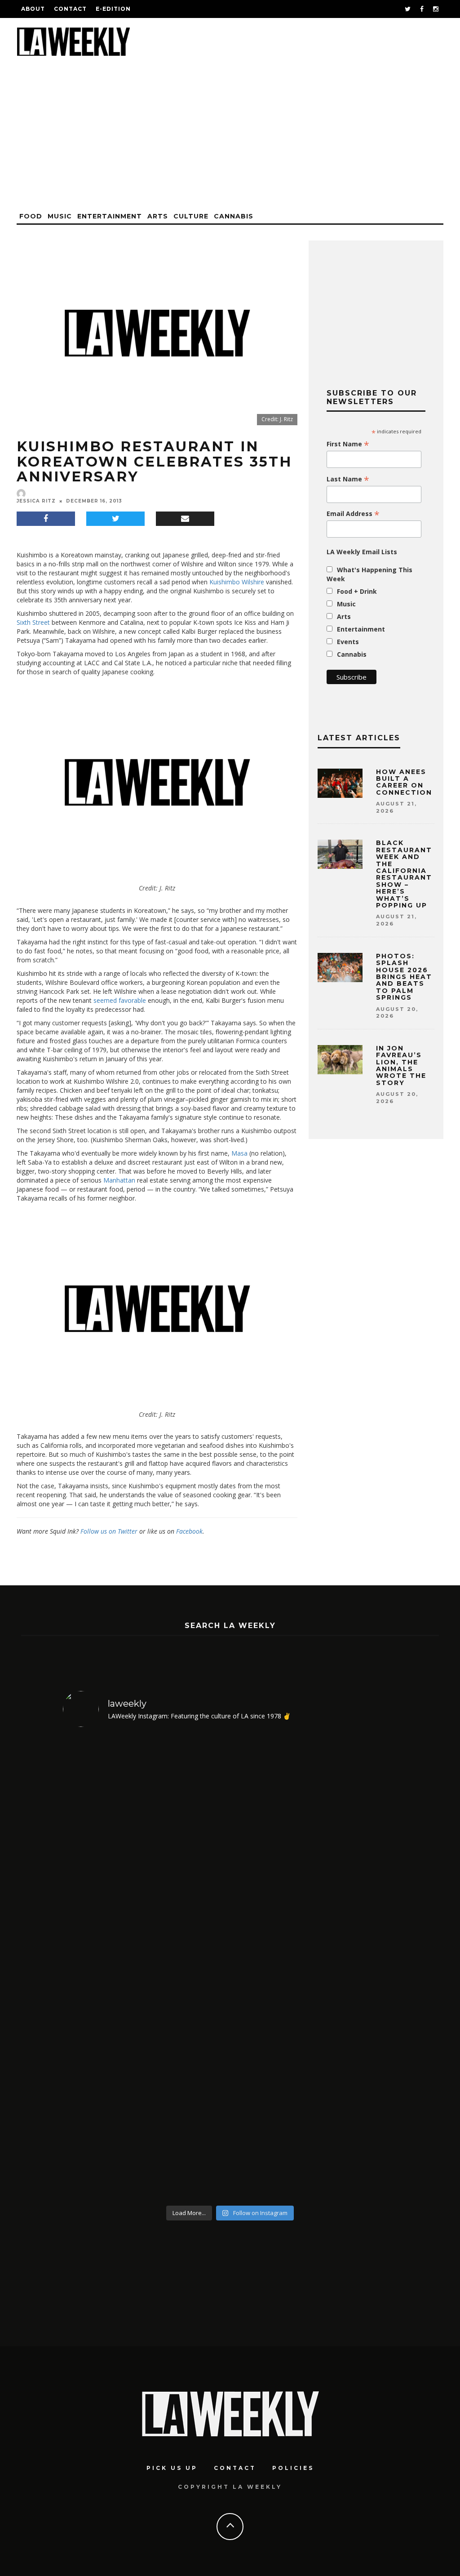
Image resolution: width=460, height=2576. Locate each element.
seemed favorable (120, 1000)
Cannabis (234, 216)
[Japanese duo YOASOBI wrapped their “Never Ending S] (188, 1968)
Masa (239, 1153)
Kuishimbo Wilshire (237, 582)
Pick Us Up (172, 2468)
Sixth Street (33, 622)
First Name (348, 444)
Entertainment (110, 216)
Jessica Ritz (36, 501)
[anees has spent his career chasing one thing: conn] (103, 1968)
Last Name (348, 479)
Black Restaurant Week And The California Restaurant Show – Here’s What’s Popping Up (404, 874)
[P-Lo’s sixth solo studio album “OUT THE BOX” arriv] (357, 1968)
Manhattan (119, 1180)
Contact (70, 9)
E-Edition (113, 9)
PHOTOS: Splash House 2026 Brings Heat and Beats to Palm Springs (404, 977)
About (33, 9)
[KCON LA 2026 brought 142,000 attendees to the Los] (272, 1968)
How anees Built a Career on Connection (404, 782)
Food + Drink (357, 591)
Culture (191, 216)
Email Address (353, 514)
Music (60, 216)
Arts (158, 216)
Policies (293, 2468)
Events (348, 642)
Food (31, 216)
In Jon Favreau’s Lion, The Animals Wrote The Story (401, 1066)
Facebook (189, 1531)
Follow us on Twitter (109, 1531)
